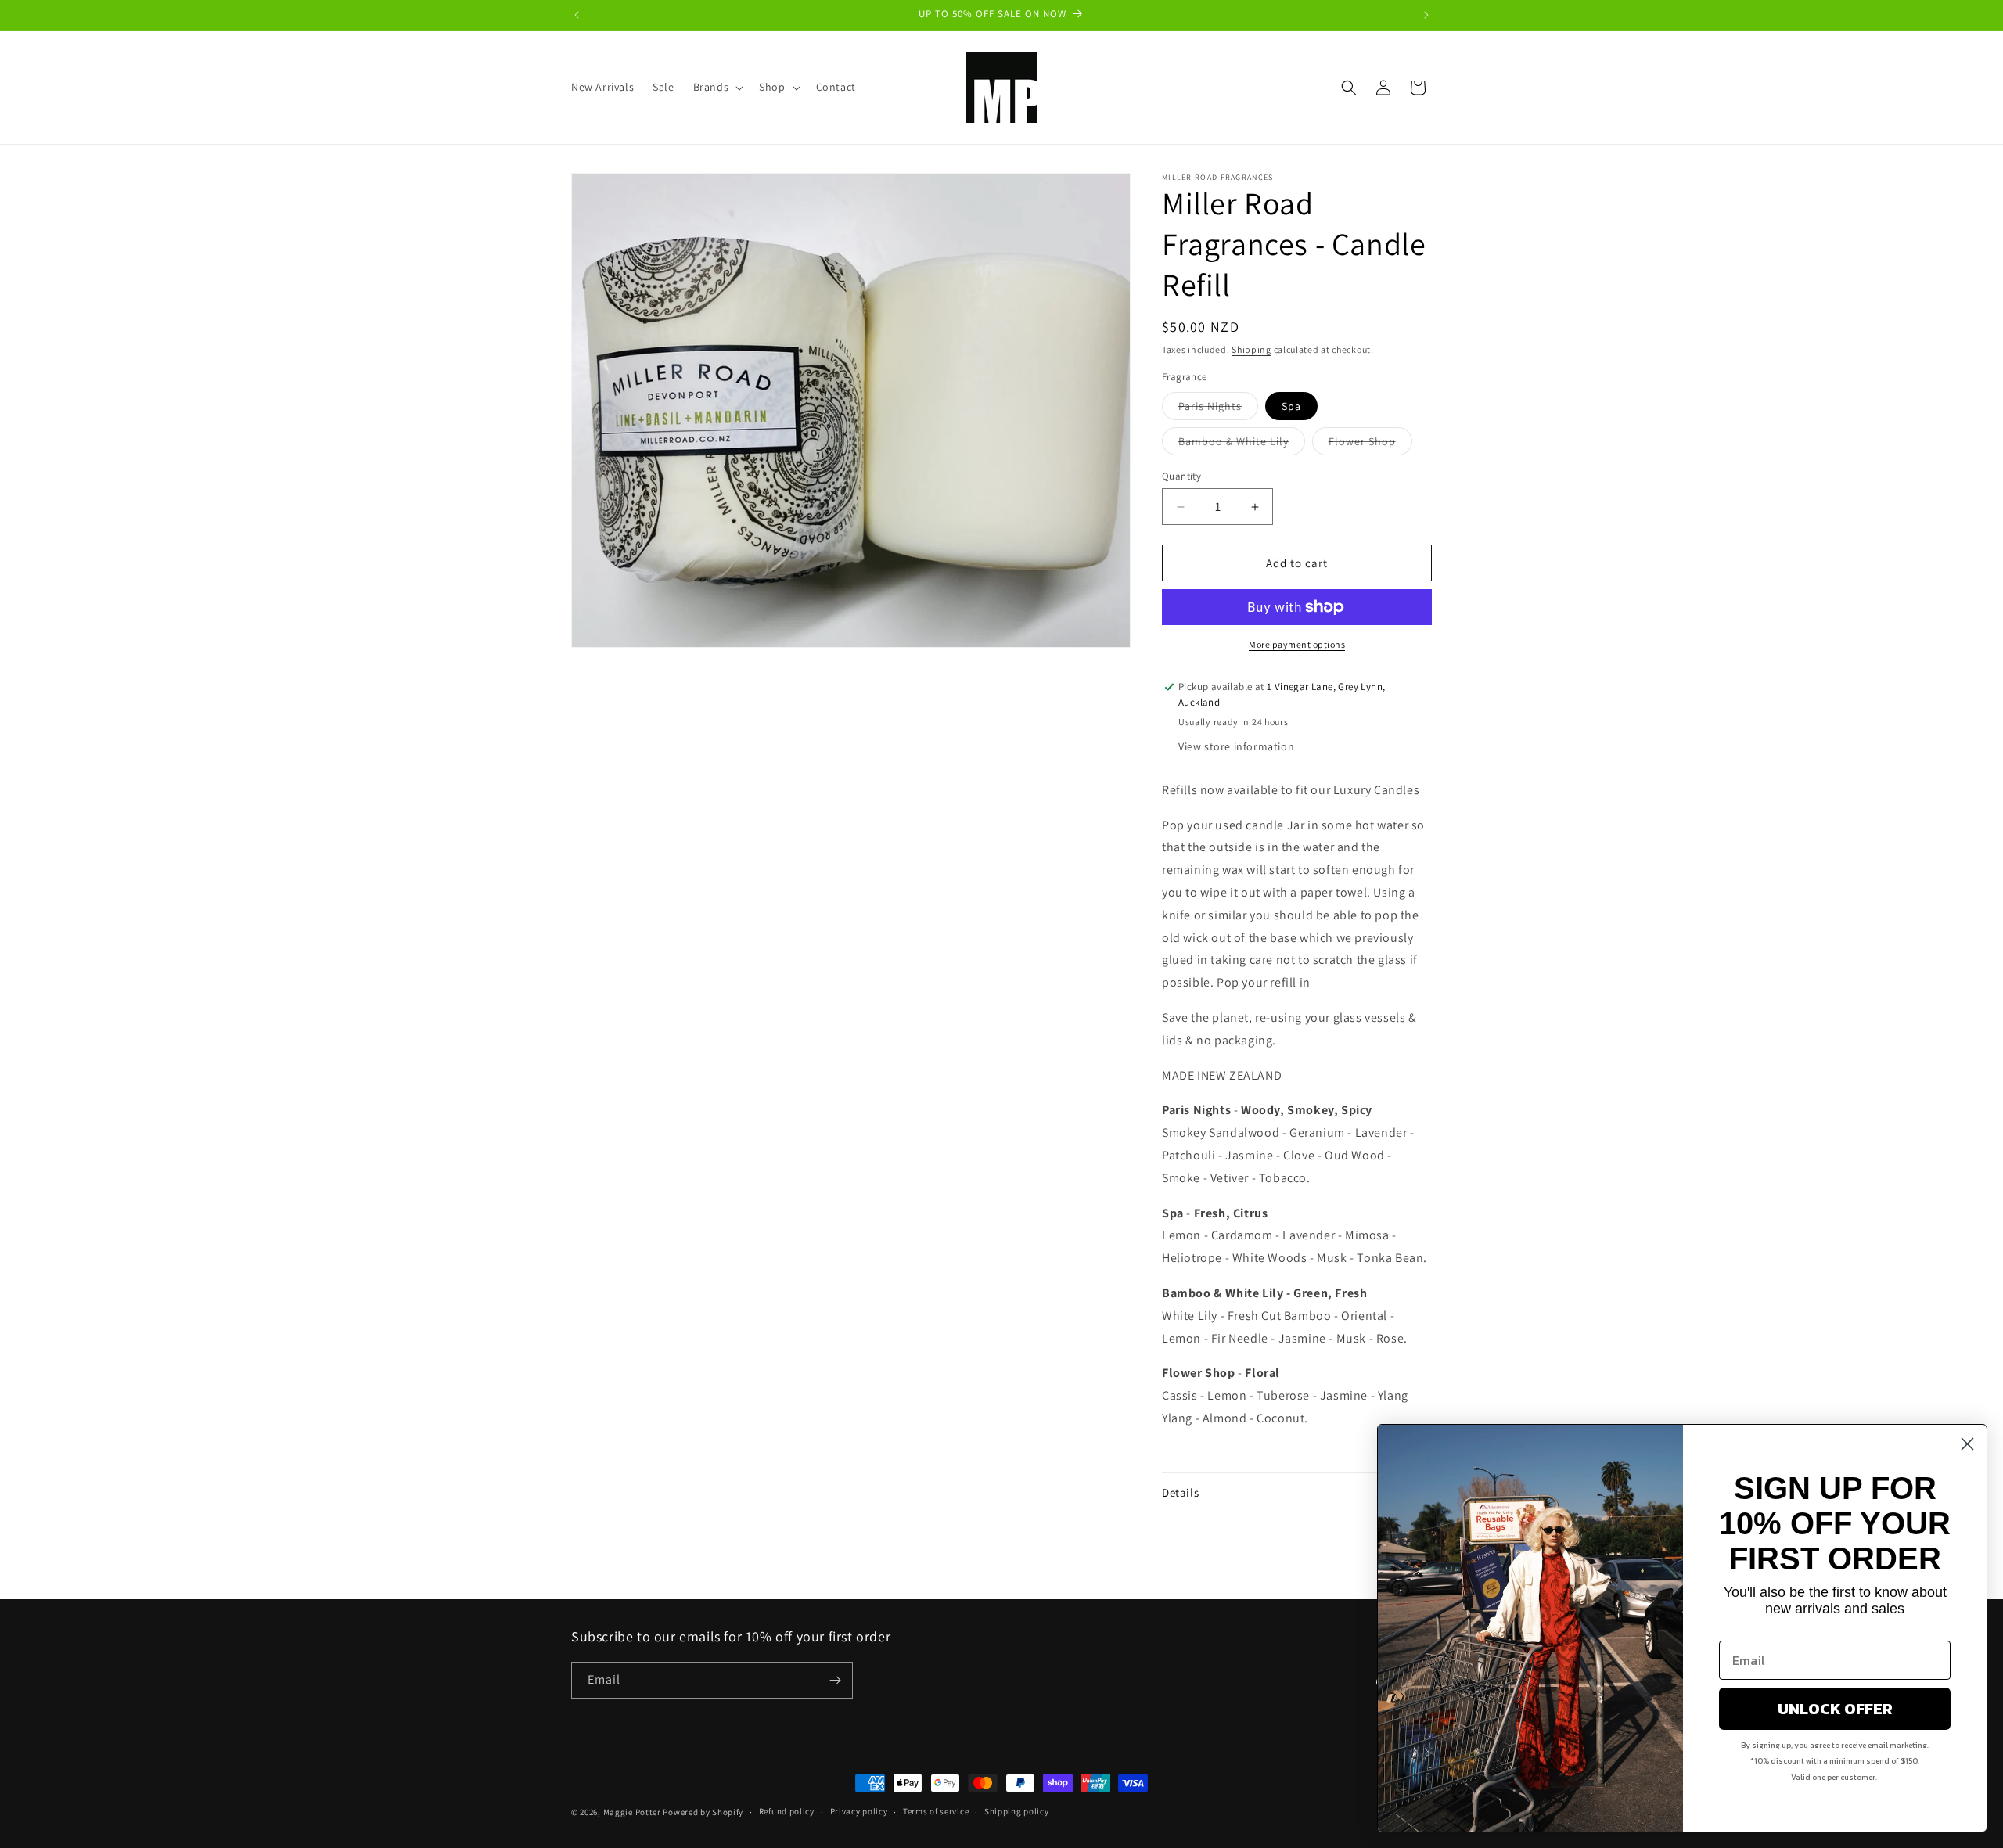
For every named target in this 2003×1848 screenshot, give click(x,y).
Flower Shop (1370, 444)
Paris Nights (1218, 409)
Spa (1291, 406)
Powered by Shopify (703, 1812)
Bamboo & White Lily (1242, 444)
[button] (717, 87)
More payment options (1297, 644)
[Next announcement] (1426, 15)
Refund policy (787, 1811)
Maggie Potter (632, 1812)
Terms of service (936, 1811)
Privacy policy (859, 1811)
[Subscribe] (835, 1680)
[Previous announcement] (577, 15)
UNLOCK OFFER (1835, 1709)
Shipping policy (1017, 1811)
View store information (1236, 746)
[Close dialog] (1967, 1444)
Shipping (1251, 349)
